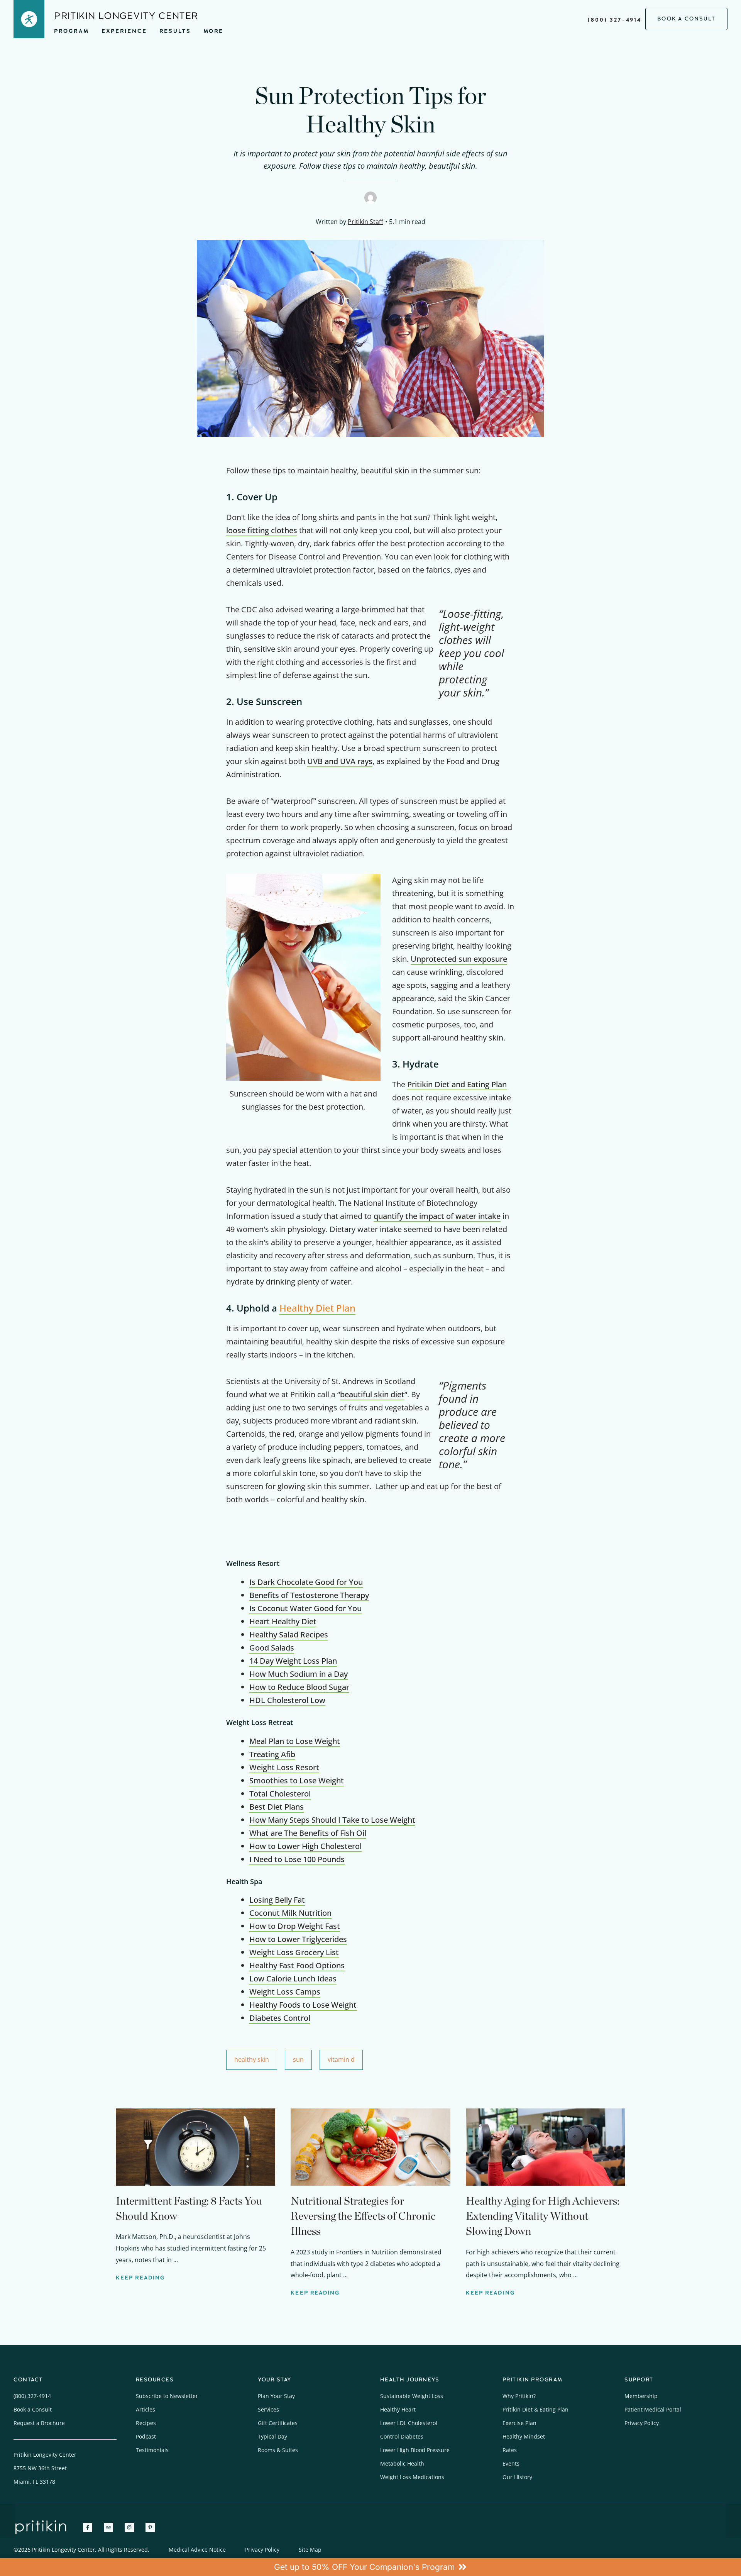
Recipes (146, 2423)
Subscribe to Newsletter (167, 2396)
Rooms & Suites (278, 2450)
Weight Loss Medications (412, 2477)
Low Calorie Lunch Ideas (293, 1979)
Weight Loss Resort (284, 1767)
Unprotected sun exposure (459, 959)
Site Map (310, 2550)
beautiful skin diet (372, 1394)
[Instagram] (129, 2527)
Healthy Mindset (524, 2436)
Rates (510, 2450)
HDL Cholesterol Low (287, 1700)
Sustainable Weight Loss (412, 2396)
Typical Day (272, 2436)
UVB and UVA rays (340, 761)
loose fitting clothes (262, 530)
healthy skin (252, 2059)
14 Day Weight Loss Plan (293, 1661)
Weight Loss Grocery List (294, 1952)
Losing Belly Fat (277, 1900)
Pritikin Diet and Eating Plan (457, 1084)
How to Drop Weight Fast (295, 1926)
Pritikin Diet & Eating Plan (535, 2409)
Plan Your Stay (276, 2396)
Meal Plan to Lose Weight (295, 1741)
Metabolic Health (402, 2463)
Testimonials (152, 2450)
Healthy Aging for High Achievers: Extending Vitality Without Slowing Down (543, 2216)
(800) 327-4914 (615, 20)
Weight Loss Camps (285, 1992)
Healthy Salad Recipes (289, 1635)
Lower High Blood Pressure (415, 2450)
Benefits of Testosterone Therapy (309, 1595)
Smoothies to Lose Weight (297, 1780)
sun (298, 2059)
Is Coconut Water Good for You (305, 1608)
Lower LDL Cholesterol (409, 2423)
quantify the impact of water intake (437, 1216)
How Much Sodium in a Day (299, 1674)
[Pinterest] (150, 2527)
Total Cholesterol (280, 1794)
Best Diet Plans (277, 1807)
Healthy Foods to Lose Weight (303, 2005)
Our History (517, 2477)
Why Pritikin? (519, 2396)
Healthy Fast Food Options (297, 1965)
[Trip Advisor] (108, 2527)
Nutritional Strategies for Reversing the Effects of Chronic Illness (363, 2216)
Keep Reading (140, 2278)
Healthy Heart (398, 2409)
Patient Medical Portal (653, 2409)
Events (511, 2463)
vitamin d (341, 2059)
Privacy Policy (642, 2423)
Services (268, 2409)
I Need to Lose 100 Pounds (297, 1859)
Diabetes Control (280, 2018)
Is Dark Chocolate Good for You (306, 1582)
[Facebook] (88, 2527)
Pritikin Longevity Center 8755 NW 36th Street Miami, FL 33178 (45, 2468)
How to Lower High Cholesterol (305, 1846)
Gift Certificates (278, 2423)
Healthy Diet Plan (317, 1308)
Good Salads (272, 1648)
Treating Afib (272, 1754)
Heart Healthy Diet (283, 1621)
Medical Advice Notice (197, 2550)
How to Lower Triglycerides (298, 1939)
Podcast (146, 2436)
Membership (641, 2396)
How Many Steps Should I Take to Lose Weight (332, 1820)
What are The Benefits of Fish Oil (308, 1833)
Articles (145, 2409)
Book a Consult (33, 2409)
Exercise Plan (519, 2423)
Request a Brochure (39, 2423)
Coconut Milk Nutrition (290, 1913)
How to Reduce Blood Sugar (299, 1687)
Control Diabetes (402, 2436)
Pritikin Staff (365, 222)
